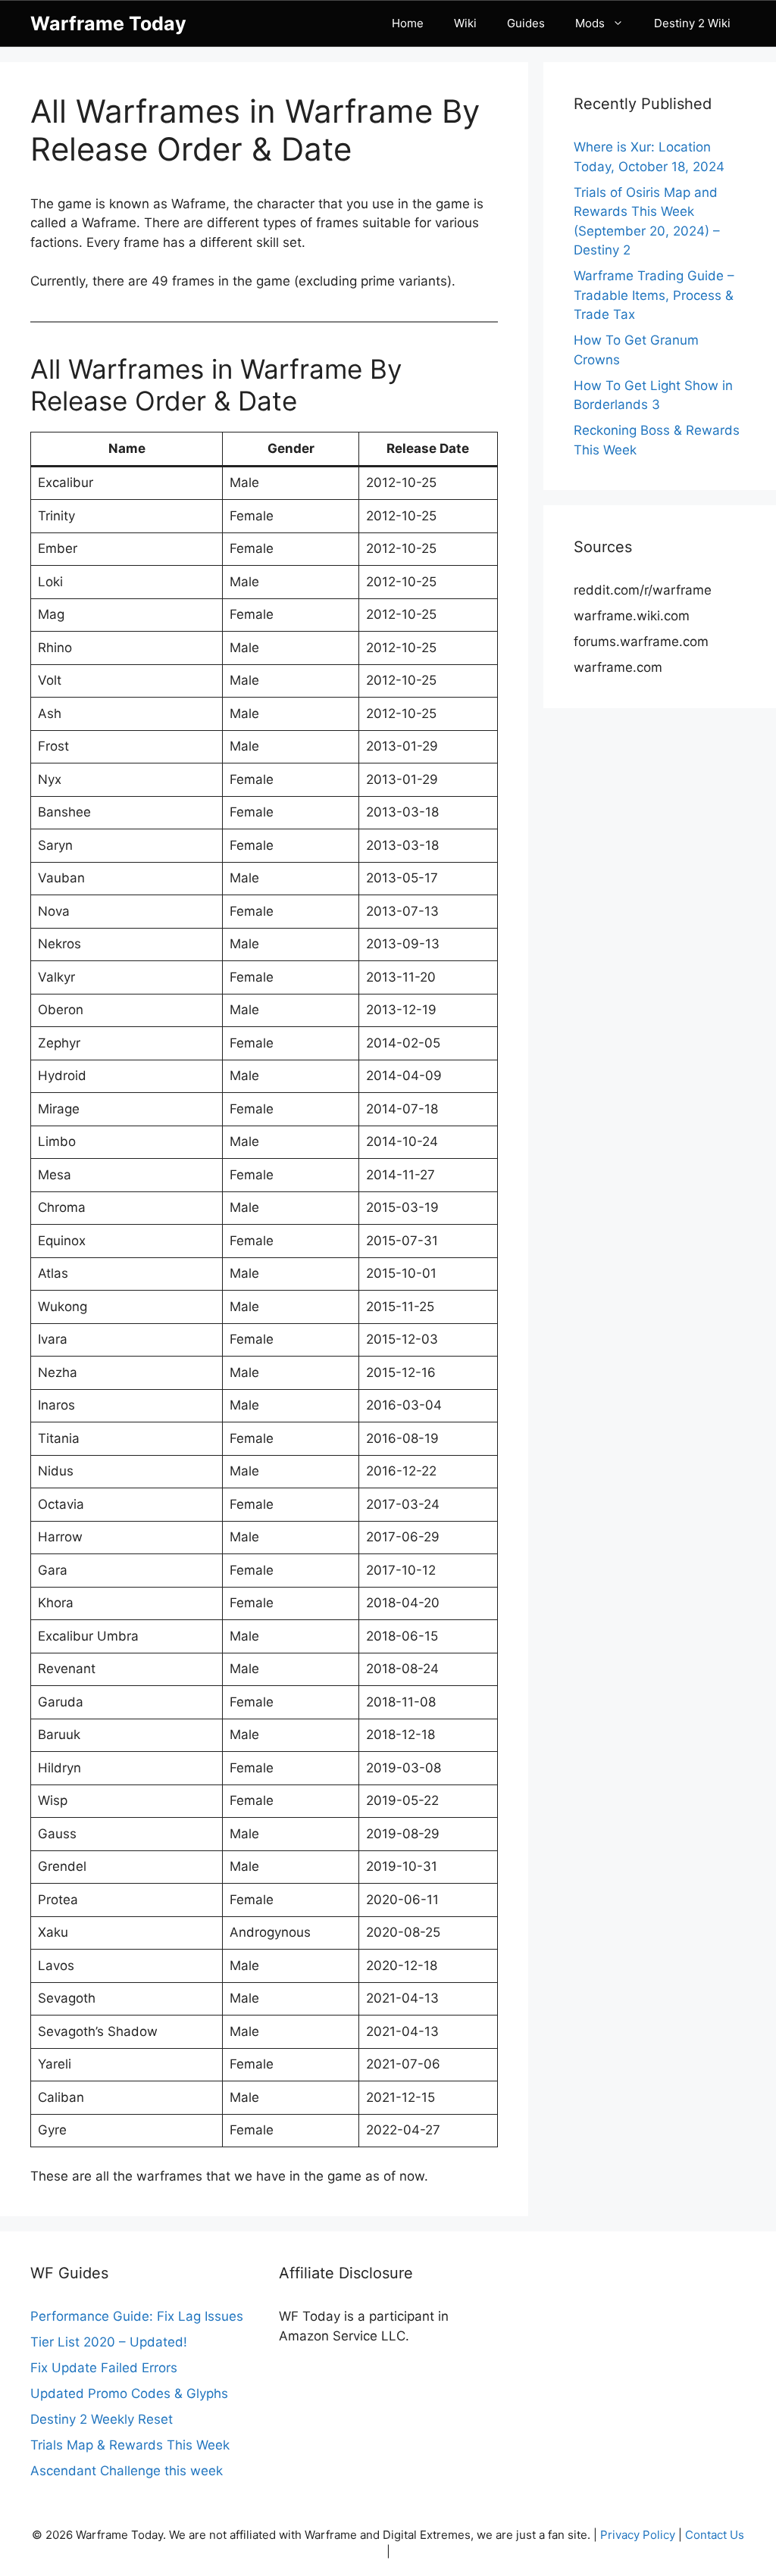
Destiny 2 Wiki (692, 23)
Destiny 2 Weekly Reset (102, 2419)
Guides (526, 23)
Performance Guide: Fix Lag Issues (137, 2316)
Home (408, 23)
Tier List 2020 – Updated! (109, 2342)
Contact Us (715, 2535)
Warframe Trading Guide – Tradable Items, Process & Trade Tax (654, 295)
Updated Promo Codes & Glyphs (129, 2393)
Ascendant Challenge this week (127, 2471)
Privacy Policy (638, 2535)
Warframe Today (108, 23)
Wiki (465, 23)
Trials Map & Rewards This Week (130, 2445)
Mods (590, 23)
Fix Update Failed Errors (104, 2368)
